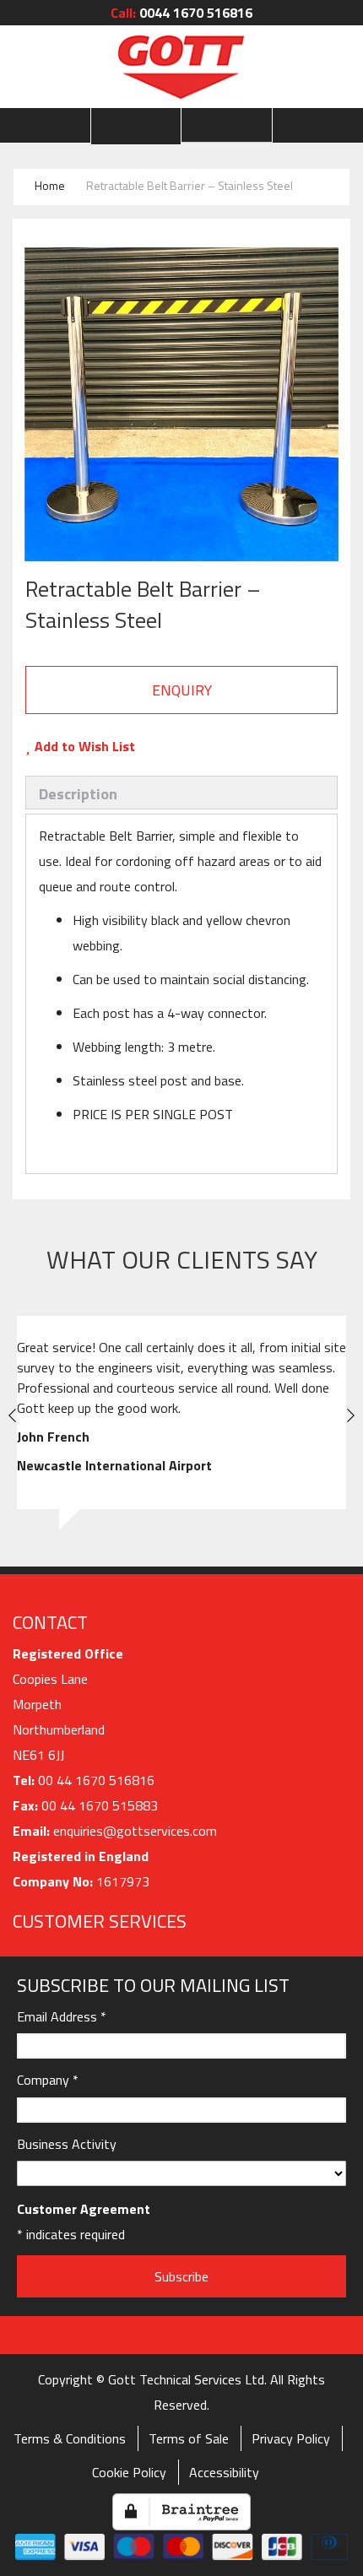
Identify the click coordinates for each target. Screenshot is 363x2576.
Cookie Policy (129, 2472)
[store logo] (181, 67)
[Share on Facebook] (166, 746)
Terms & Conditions (70, 2438)
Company (48, 2080)
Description (78, 794)
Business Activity (67, 2144)
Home (50, 185)
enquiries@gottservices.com (135, 1831)
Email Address (62, 2016)
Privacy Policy (291, 2438)
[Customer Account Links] (136, 126)
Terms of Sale (189, 2438)
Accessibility (224, 2472)
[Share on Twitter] (199, 746)
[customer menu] (136, 126)
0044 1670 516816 (181, 13)
